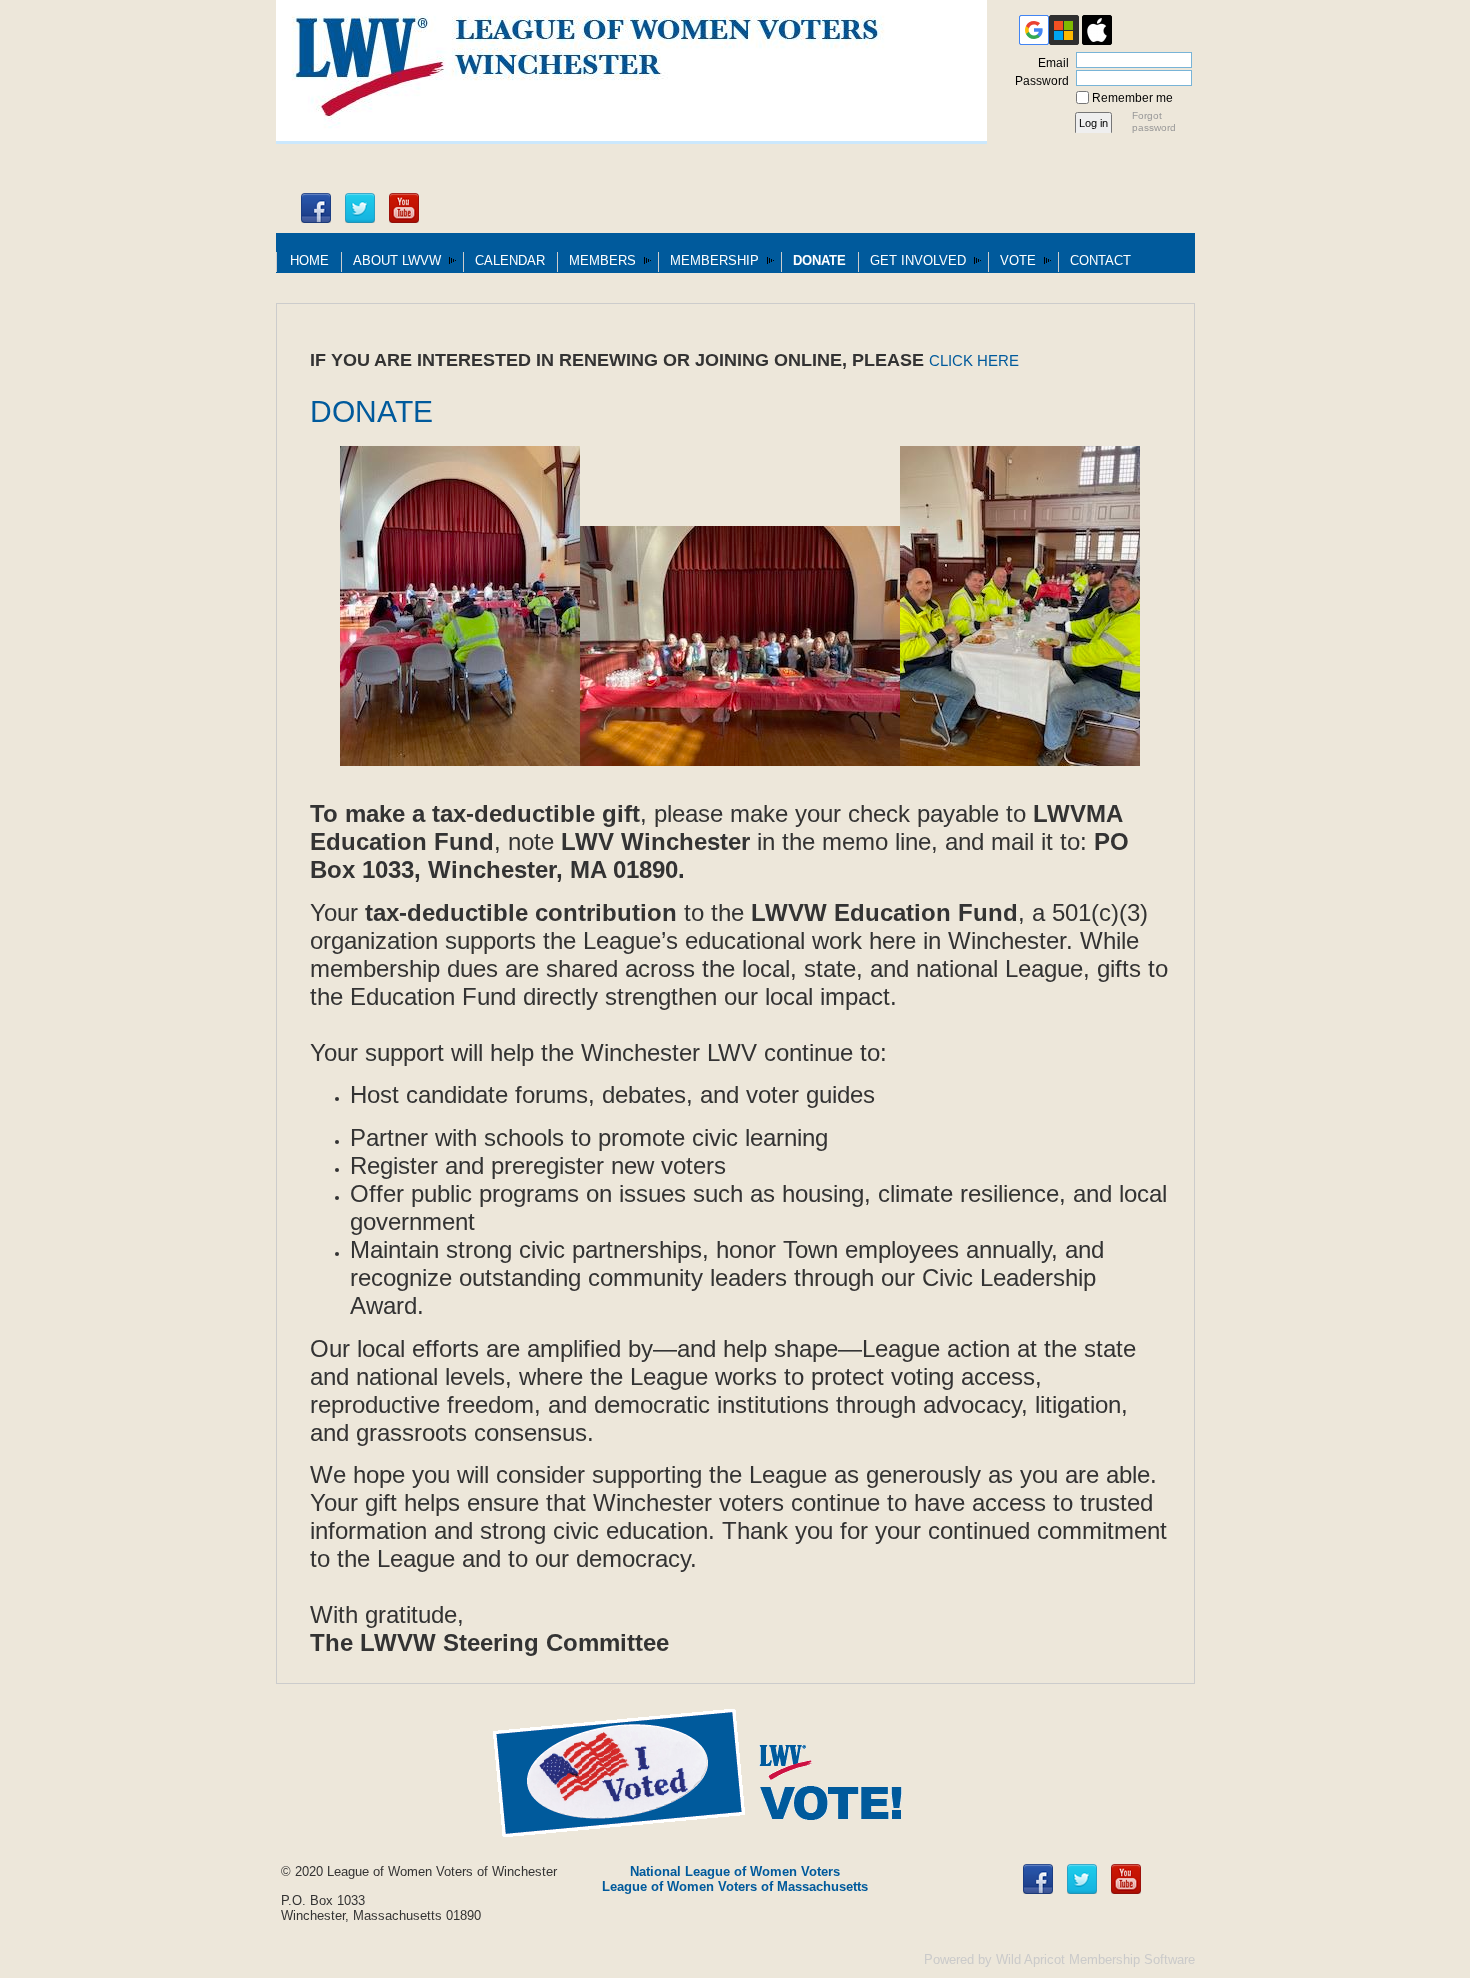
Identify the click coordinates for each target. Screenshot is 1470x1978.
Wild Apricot (1030, 1959)
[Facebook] (316, 208)
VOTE (1018, 260)
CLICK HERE (974, 361)
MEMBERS (602, 260)
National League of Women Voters (735, 1871)
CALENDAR (510, 260)
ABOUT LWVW (397, 260)
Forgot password (1154, 121)
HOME (309, 260)
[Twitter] (360, 208)
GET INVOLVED (918, 260)
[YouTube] (404, 208)
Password (1038, 81)
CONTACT (1100, 260)
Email (1049, 63)
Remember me (1132, 98)
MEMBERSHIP (714, 260)
